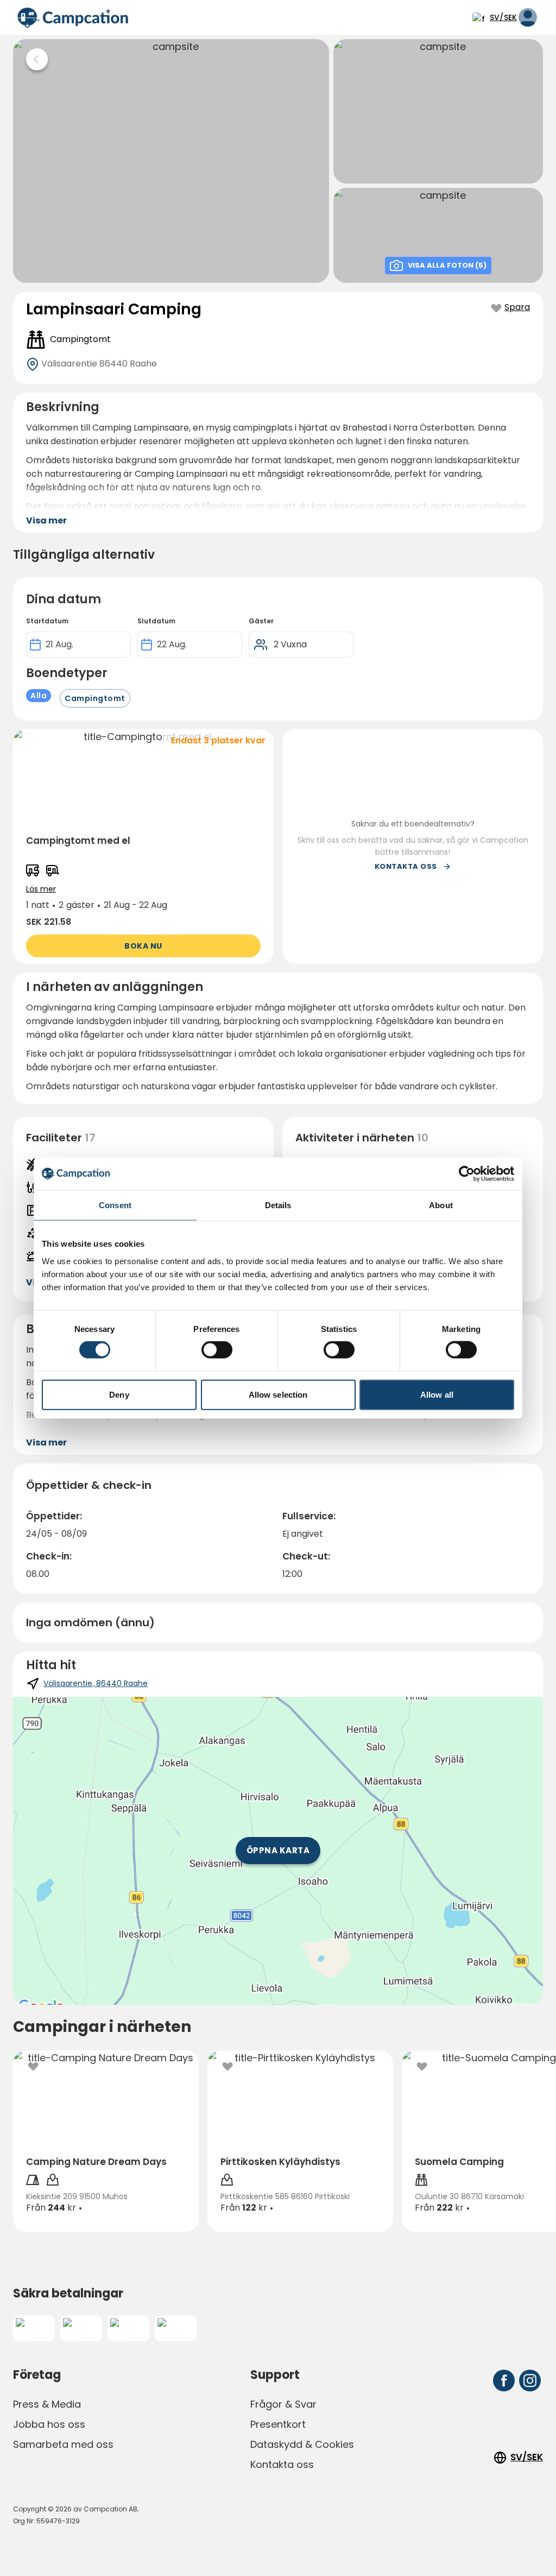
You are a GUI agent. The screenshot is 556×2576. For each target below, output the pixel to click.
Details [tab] (278, 1205)
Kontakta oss (282, 2464)
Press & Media (47, 2404)
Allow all (437, 1394)
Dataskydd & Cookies (302, 2444)
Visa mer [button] (46, 520)
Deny (119, 1394)
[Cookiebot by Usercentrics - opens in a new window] (467, 1174)
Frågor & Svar (283, 2404)
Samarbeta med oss (63, 2444)
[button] (143, 847)
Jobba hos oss (49, 2424)
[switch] (217, 1350)
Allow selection (278, 1394)
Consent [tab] (115, 1205)
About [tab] (441, 1205)
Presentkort (278, 2424)
